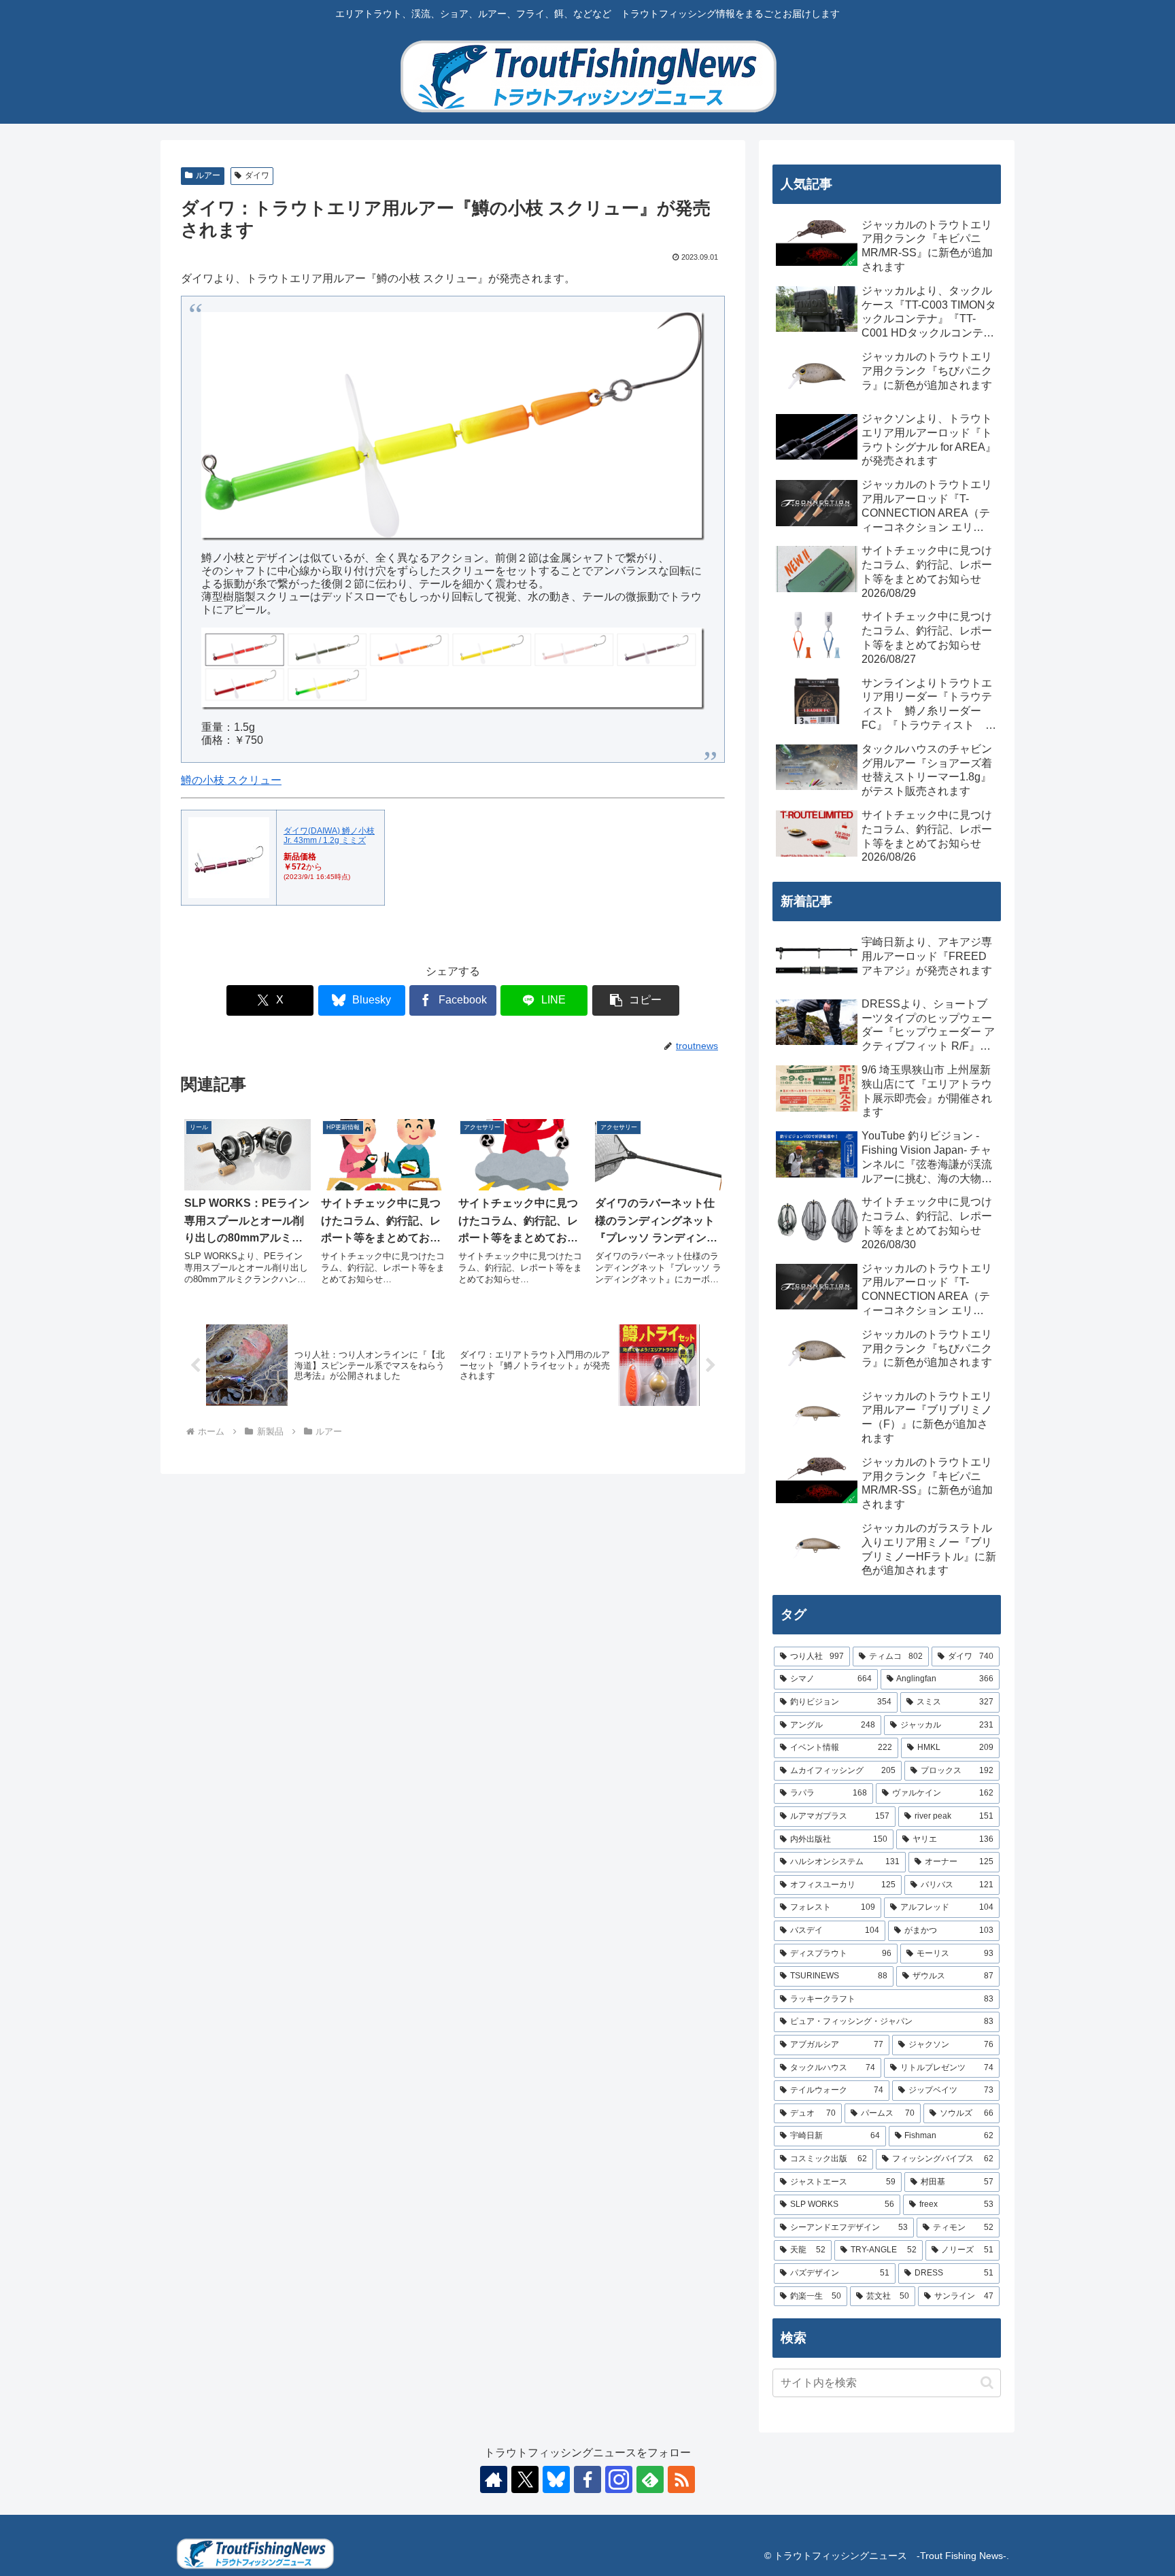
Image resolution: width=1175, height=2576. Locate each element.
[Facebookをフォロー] (587, 2479)
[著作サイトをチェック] (494, 2479)
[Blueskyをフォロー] (556, 2479)
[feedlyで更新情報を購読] (650, 2479)
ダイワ (257, 175)
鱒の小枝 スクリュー (231, 780)
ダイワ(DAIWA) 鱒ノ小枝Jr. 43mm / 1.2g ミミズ (329, 836)
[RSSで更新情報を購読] (681, 2479)
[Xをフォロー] (525, 2479)
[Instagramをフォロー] (619, 2479)
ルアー (208, 175)
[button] (636, 1000)
